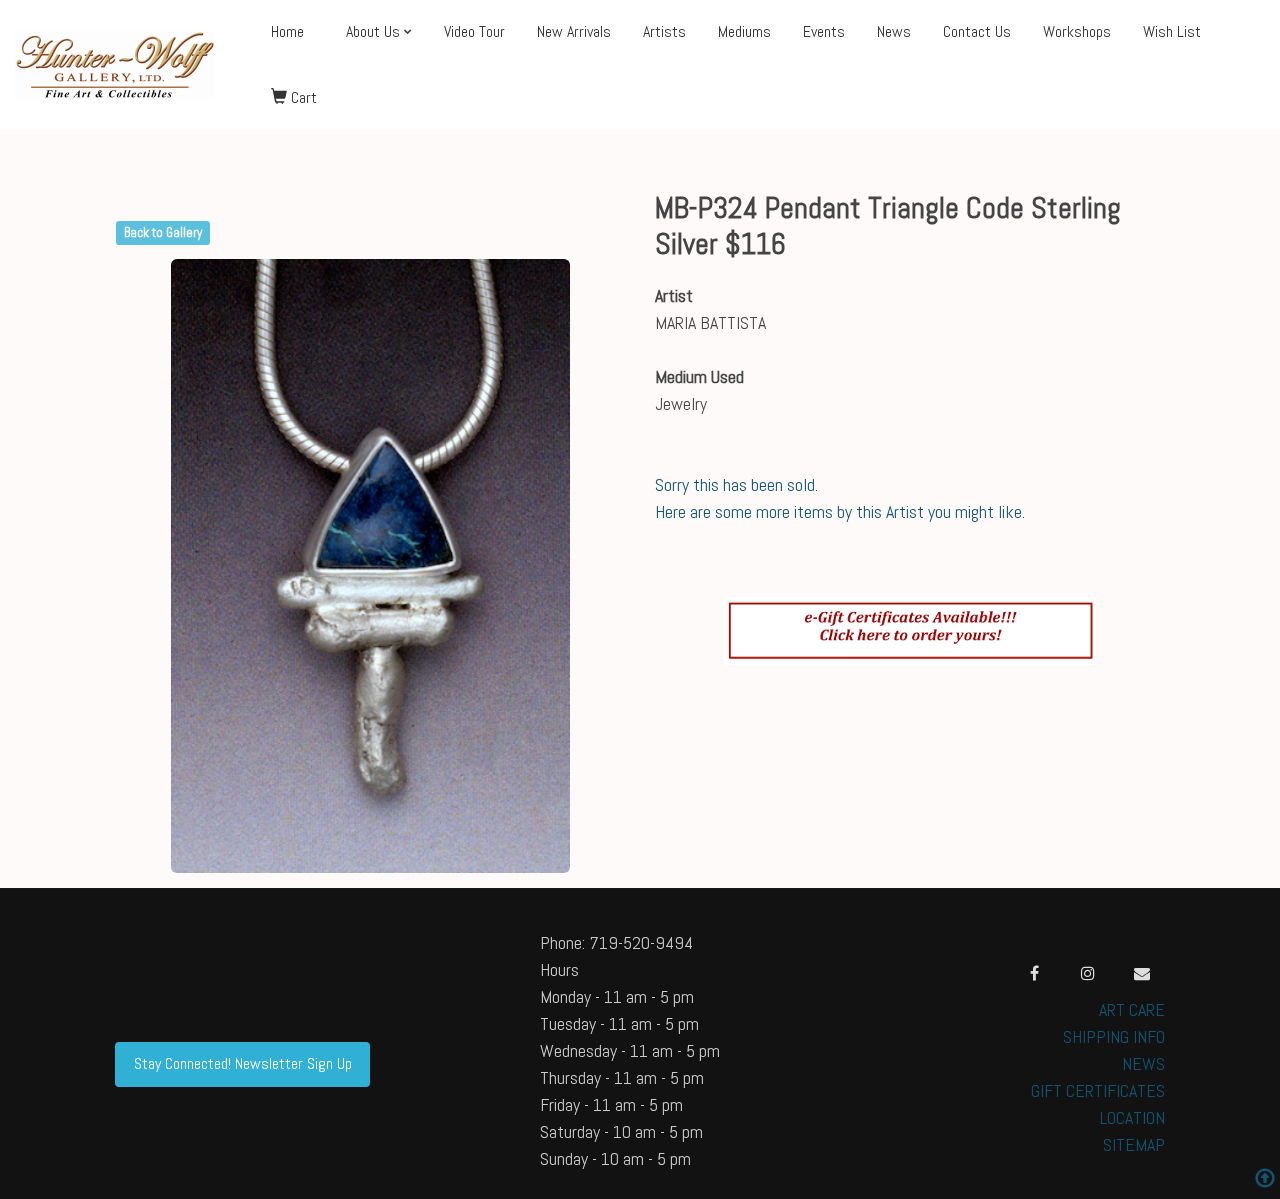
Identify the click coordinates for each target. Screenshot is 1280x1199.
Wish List (1172, 31)
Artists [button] (664, 31)
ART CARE (1132, 1009)
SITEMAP (1134, 1144)
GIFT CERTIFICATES (1098, 1090)
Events (824, 31)
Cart (302, 97)
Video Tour (474, 31)
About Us (373, 31)
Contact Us (977, 31)
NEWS (1143, 1063)
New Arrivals (574, 31)
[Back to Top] (1265, 1180)
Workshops (1077, 31)
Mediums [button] (744, 31)
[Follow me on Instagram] (1088, 973)
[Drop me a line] (1142, 973)
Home (287, 31)
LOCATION (1132, 1117)
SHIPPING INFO (1114, 1036)
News (894, 31)
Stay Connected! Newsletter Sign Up (243, 1063)
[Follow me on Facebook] (1034, 973)
